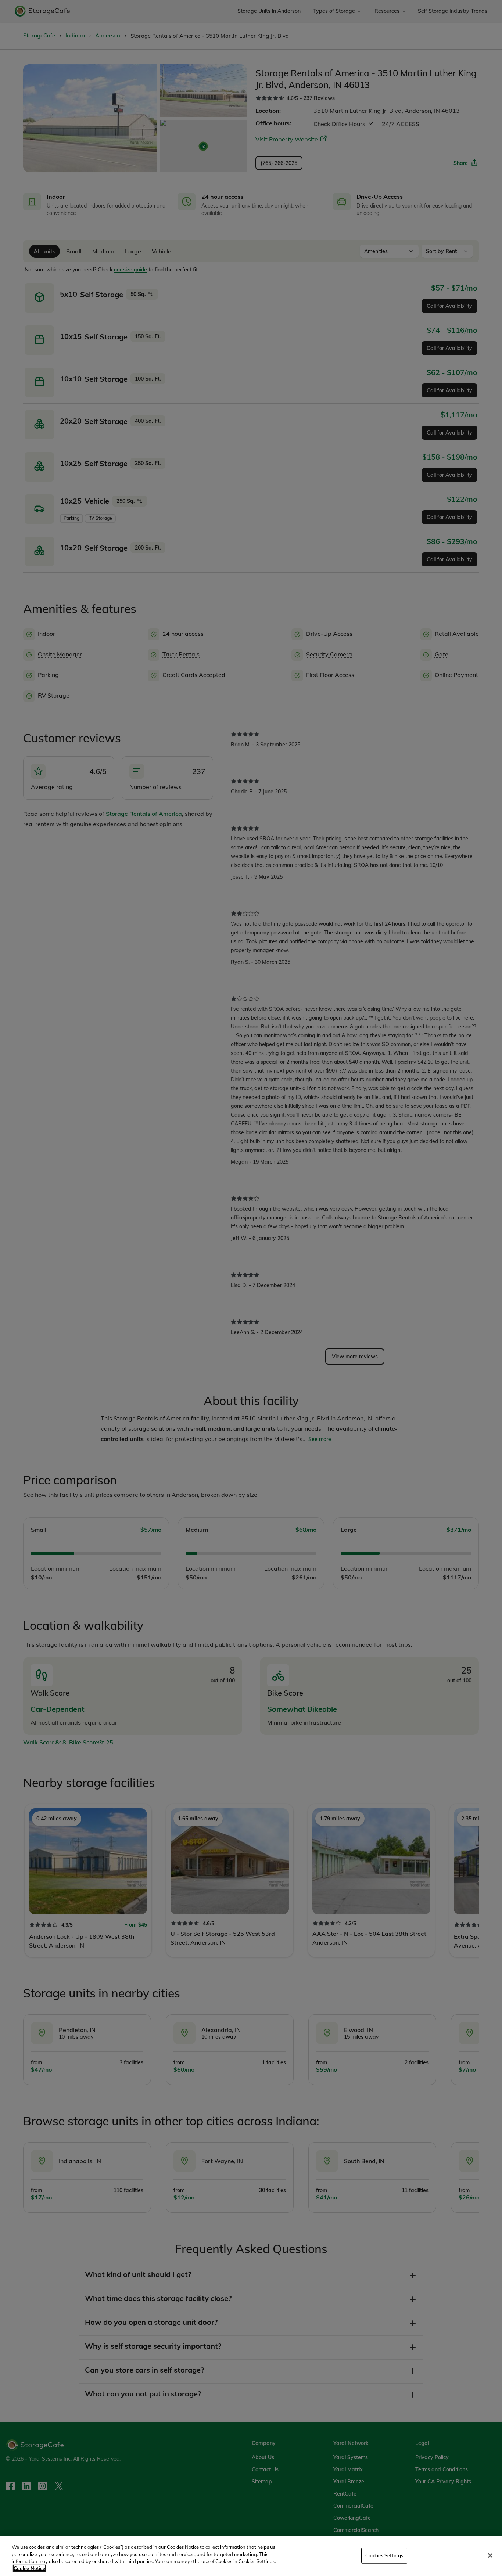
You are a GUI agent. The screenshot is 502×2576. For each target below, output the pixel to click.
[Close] (490, 2555)
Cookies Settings (384, 2555)
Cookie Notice (29, 2568)
